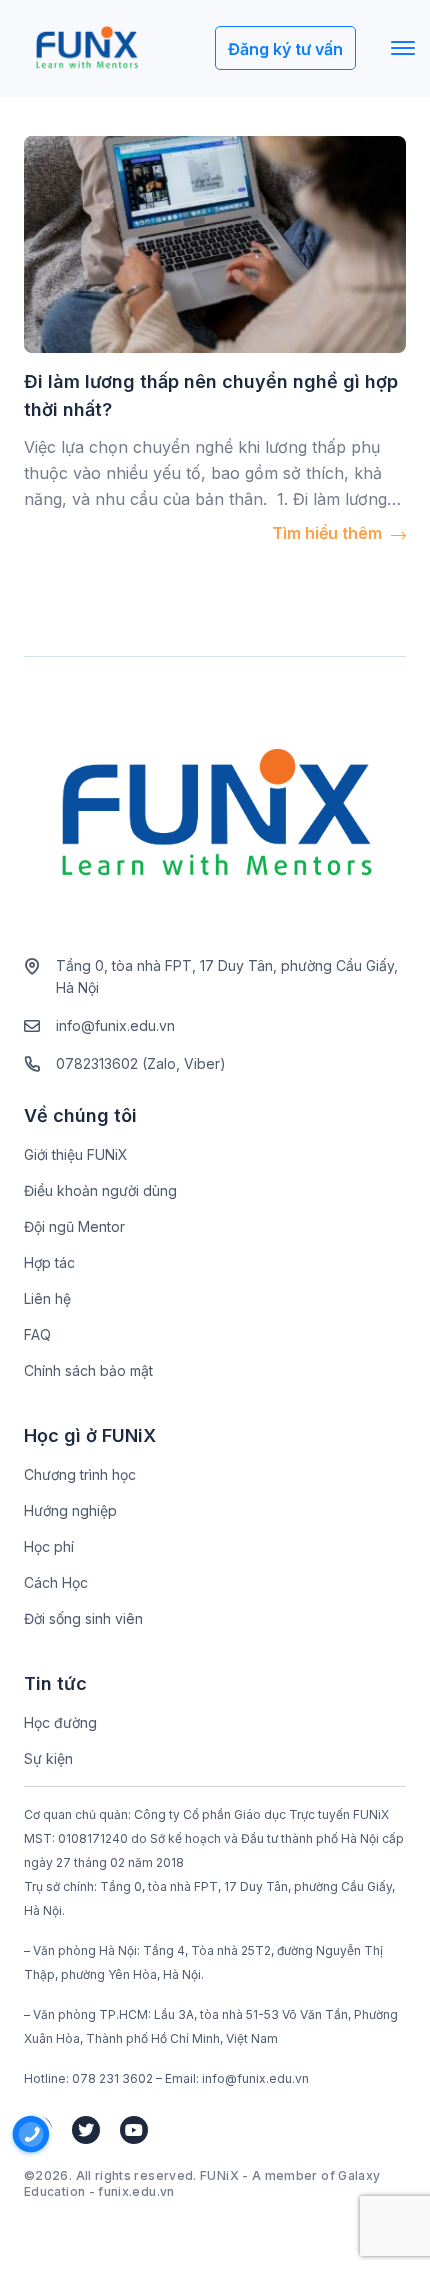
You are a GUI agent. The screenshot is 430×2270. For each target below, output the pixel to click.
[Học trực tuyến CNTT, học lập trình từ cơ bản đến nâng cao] (86, 48)
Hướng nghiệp (70, 1510)
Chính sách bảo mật (88, 1370)
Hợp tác (49, 1262)
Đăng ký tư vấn (285, 49)
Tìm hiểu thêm (329, 533)
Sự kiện (48, 1758)
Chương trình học (80, 1474)
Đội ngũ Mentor (74, 1226)
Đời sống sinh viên (83, 1618)
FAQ (37, 1334)
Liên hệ (47, 1298)
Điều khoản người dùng (100, 1190)
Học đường (60, 1722)
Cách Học (56, 1582)
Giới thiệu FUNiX (76, 1154)
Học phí (49, 1546)
